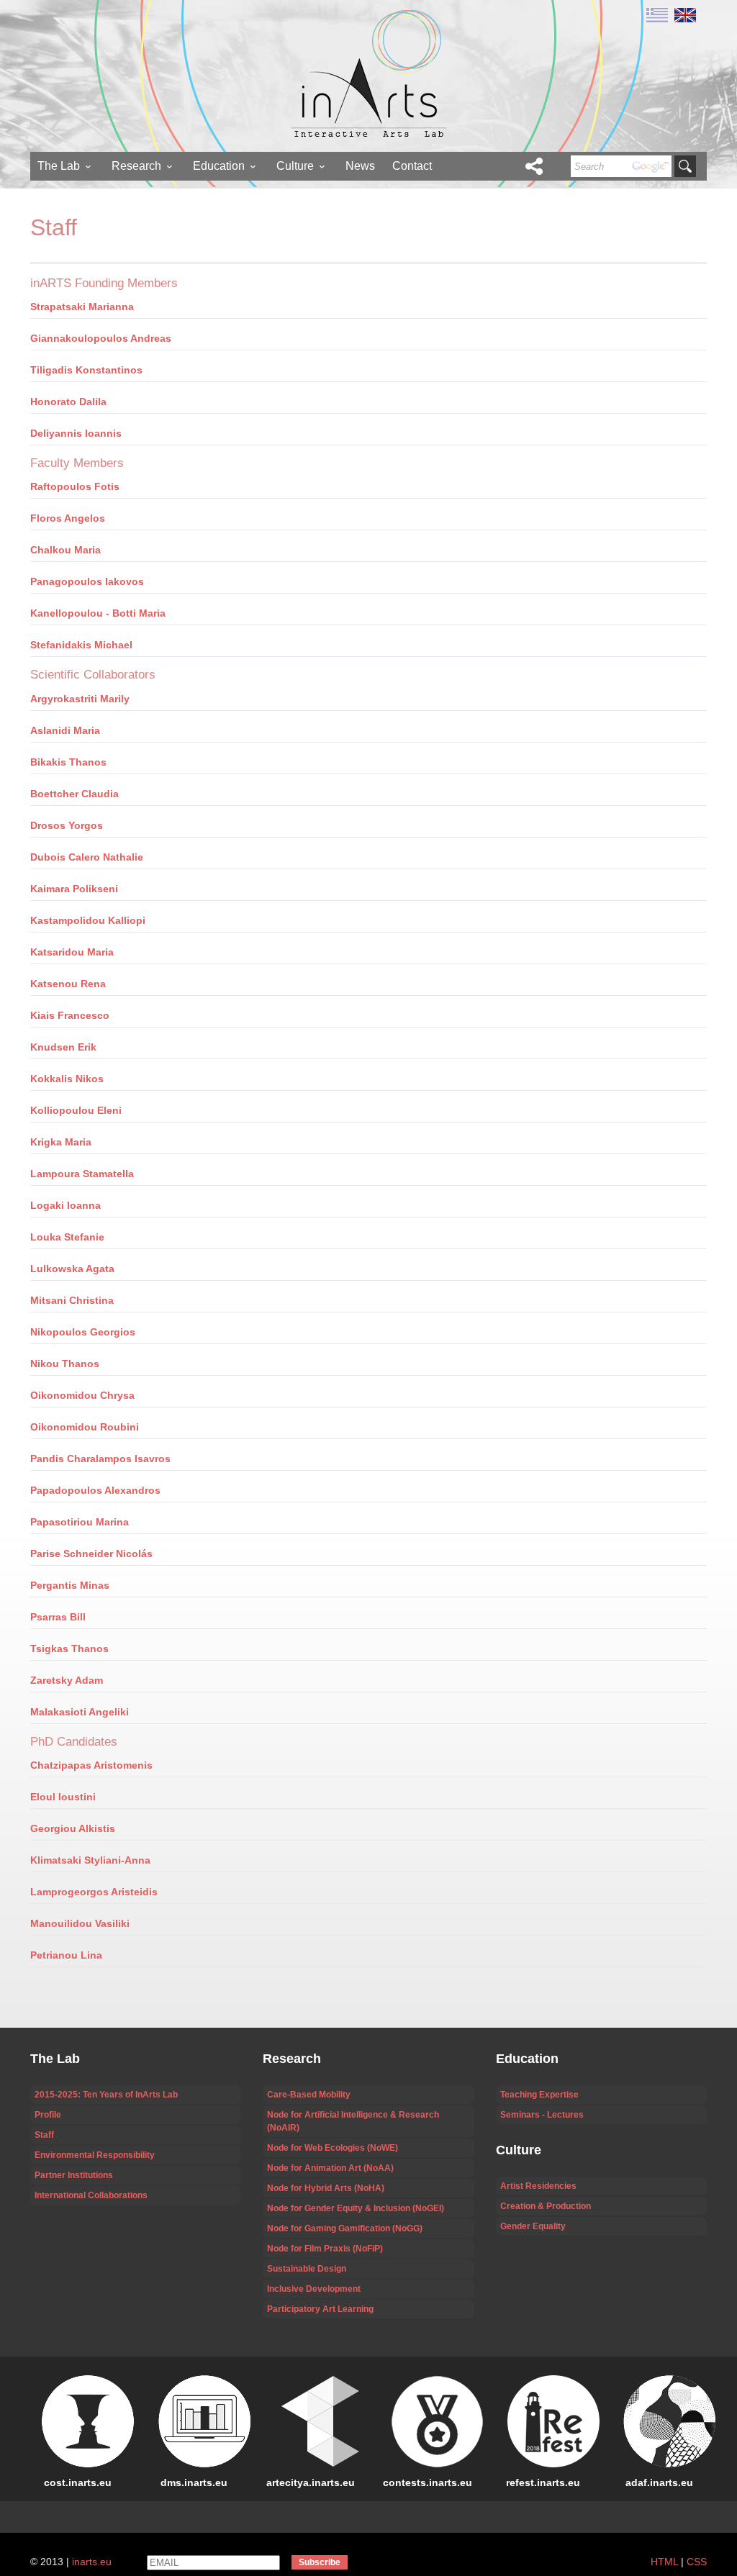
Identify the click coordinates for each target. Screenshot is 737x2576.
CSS (697, 2562)
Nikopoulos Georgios (83, 1332)
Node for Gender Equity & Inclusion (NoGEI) (356, 2208)
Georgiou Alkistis (73, 1828)
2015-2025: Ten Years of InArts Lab (106, 2095)
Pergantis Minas (70, 1585)
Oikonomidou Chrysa (82, 1395)
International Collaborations (91, 2195)
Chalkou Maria (65, 550)
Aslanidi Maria (65, 730)
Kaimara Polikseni (74, 889)
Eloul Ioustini (63, 1797)
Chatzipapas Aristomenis (91, 1765)
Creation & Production (546, 2206)
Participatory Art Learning (320, 2309)
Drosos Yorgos (67, 825)
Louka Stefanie (67, 1237)
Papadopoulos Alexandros (95, 1490)
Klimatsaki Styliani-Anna (90, 1860)
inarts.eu (92, 2562)
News (360, 166)
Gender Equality (533, 2226)
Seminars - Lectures (542, 2115)
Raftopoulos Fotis (75, 486)
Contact (412, 166)
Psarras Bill (58, 1617)
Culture (295, 166)
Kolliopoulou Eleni (76, 1110)
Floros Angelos (68, 518)
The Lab (59, 166)
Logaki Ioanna (65, 1205)
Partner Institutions (74, 2175)
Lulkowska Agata (72, 1269)
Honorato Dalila (68, 402)
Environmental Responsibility (95, 2155)
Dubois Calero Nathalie (87, 857)
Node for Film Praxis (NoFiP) (325, 2249)
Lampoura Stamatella (82, 1174)
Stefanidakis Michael (81, 645)
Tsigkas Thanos (69, 1648)
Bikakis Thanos (68, 762)
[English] (683, 14)
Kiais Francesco (70, 1015)
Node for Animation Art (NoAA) (330, 2168)
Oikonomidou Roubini (85, 1427)
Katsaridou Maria (72, 952)
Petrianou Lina (66, 1955)
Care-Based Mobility (309, 2095)
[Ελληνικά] (657, 14)
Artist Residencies (538, 2186)
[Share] (534, 166)
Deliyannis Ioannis (76, 433)
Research (136, 166)
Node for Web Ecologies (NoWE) (333, 2148)
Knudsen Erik (63, 1047)
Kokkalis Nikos (67, 1079)
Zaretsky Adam (67, 1680)
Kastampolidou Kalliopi (88, 920)
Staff (44, 2135)
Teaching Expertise (539, 2095)
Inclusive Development (314, 2289)
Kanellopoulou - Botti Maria (98, 613)
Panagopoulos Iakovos (87, 581)
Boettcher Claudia (74, 794)
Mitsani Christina (72, 1300)
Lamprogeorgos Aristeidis (94, 1892)
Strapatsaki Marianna (82, 307)
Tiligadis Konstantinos (86, 370)
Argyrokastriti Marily (80, 699)
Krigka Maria (61, 1142)
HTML (664, 2562)
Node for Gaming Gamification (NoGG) (345, 2228)
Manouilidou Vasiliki (80, 1923)
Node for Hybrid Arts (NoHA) (326, 2188)
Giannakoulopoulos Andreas (101, 338)
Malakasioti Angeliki (80, 1712)
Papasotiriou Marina (80, 1522)
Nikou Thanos (65, 1364)
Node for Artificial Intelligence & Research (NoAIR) (353, 2121)
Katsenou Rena (68, 984)
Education (219, 166)
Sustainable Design (307, 2269)
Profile (48, 2115)
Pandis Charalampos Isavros (100, 1459)
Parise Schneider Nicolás (91, 1554)
